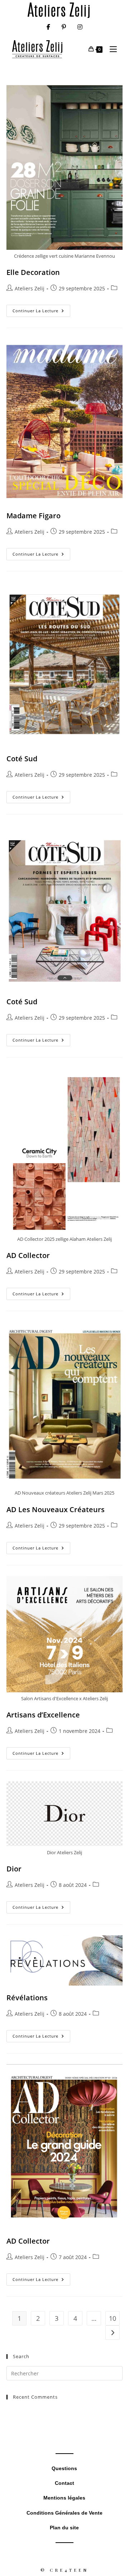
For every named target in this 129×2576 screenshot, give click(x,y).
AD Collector (28, 1255)
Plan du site (64, 2528)
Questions (64, 2468)
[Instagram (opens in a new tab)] (80, 27)
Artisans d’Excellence (43, 1715)
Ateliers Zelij (30, 288)
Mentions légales (64, 2498)
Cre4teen (69, 2570)
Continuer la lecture (41, 312)
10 (113, 2318)
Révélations (27, 1998)
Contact (64, 2483)
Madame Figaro (34, 516)
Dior (14, 1869)
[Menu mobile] (111, 49)
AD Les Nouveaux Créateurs (56, 1509)
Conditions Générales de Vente (64, 2513)
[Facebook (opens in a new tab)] (48, 27)
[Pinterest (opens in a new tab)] (64, 27)
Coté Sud (22, 759)
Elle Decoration (33, 272)
